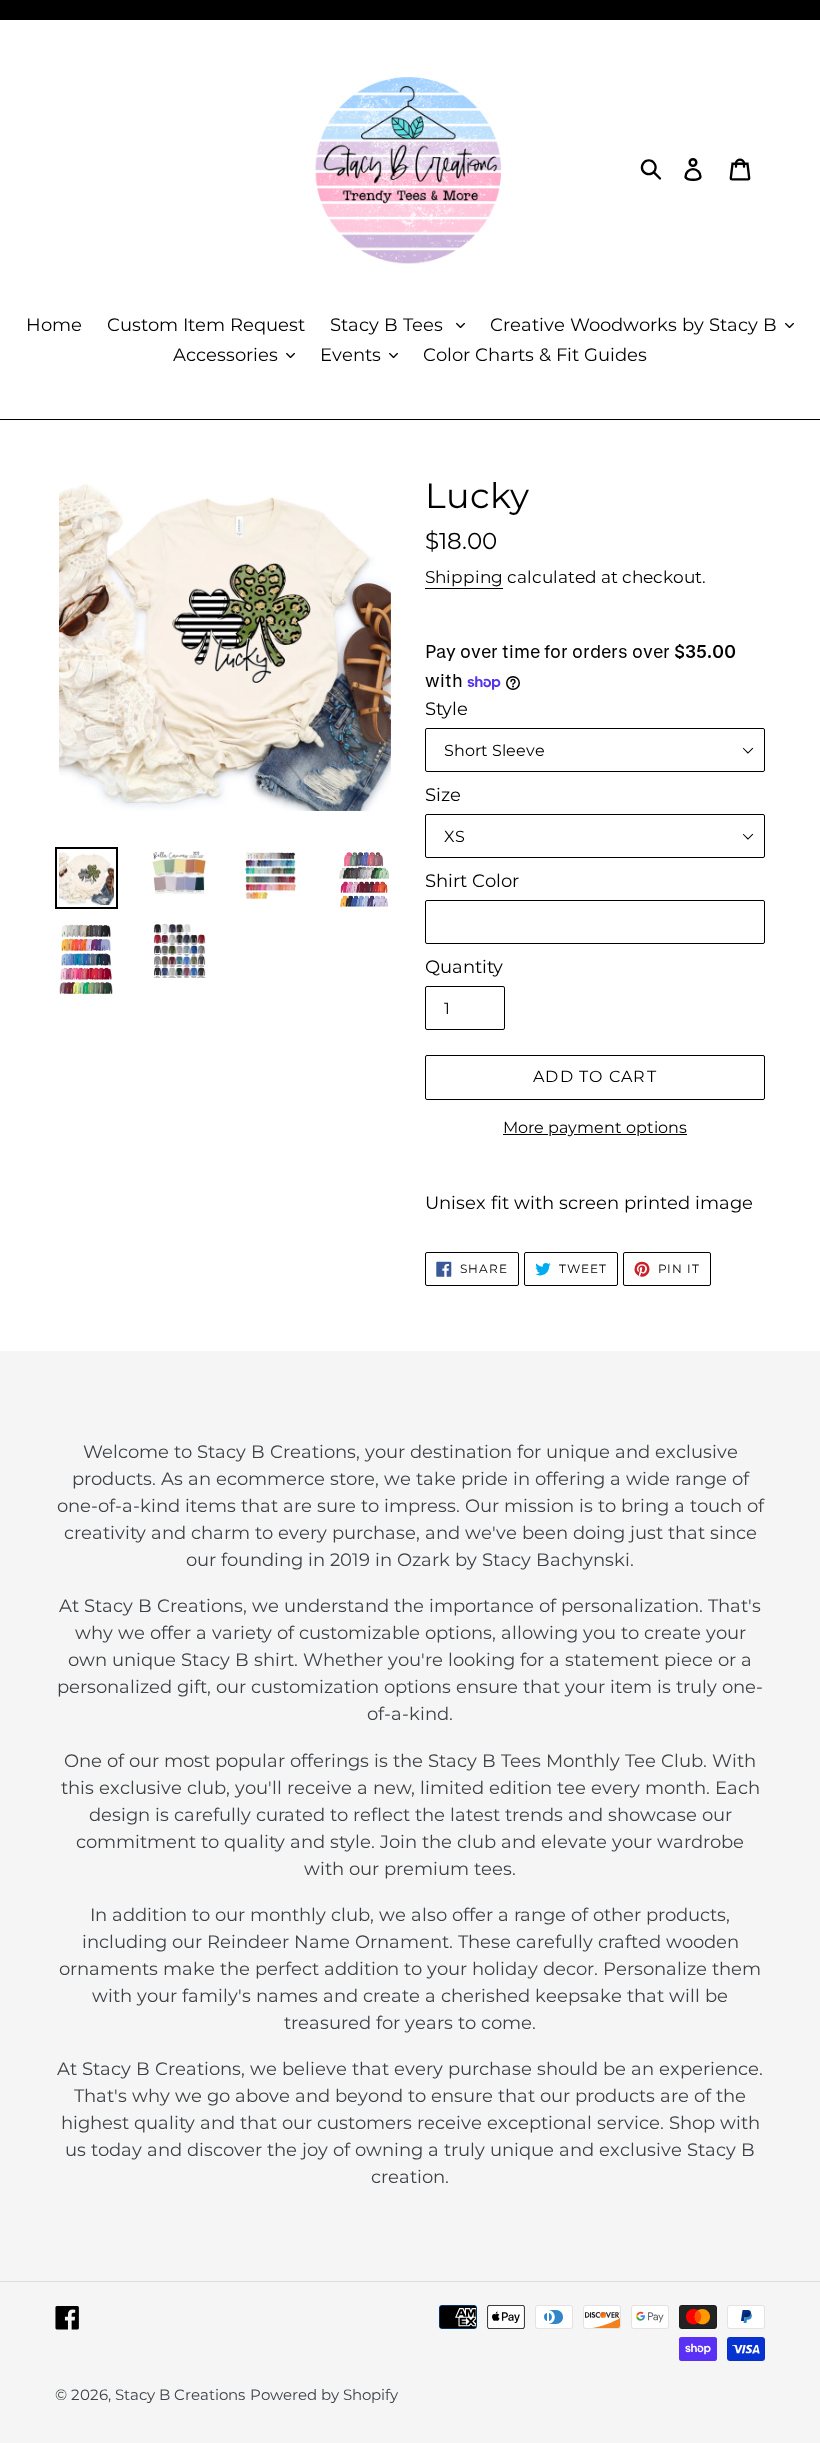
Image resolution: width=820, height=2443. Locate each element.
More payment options (595, 1127)
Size (443, 795)
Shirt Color (472, 881)
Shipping (464, 577)
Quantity (464, 967)
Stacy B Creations (180, 2394)
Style (446, 709)
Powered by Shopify (324, 2394)
